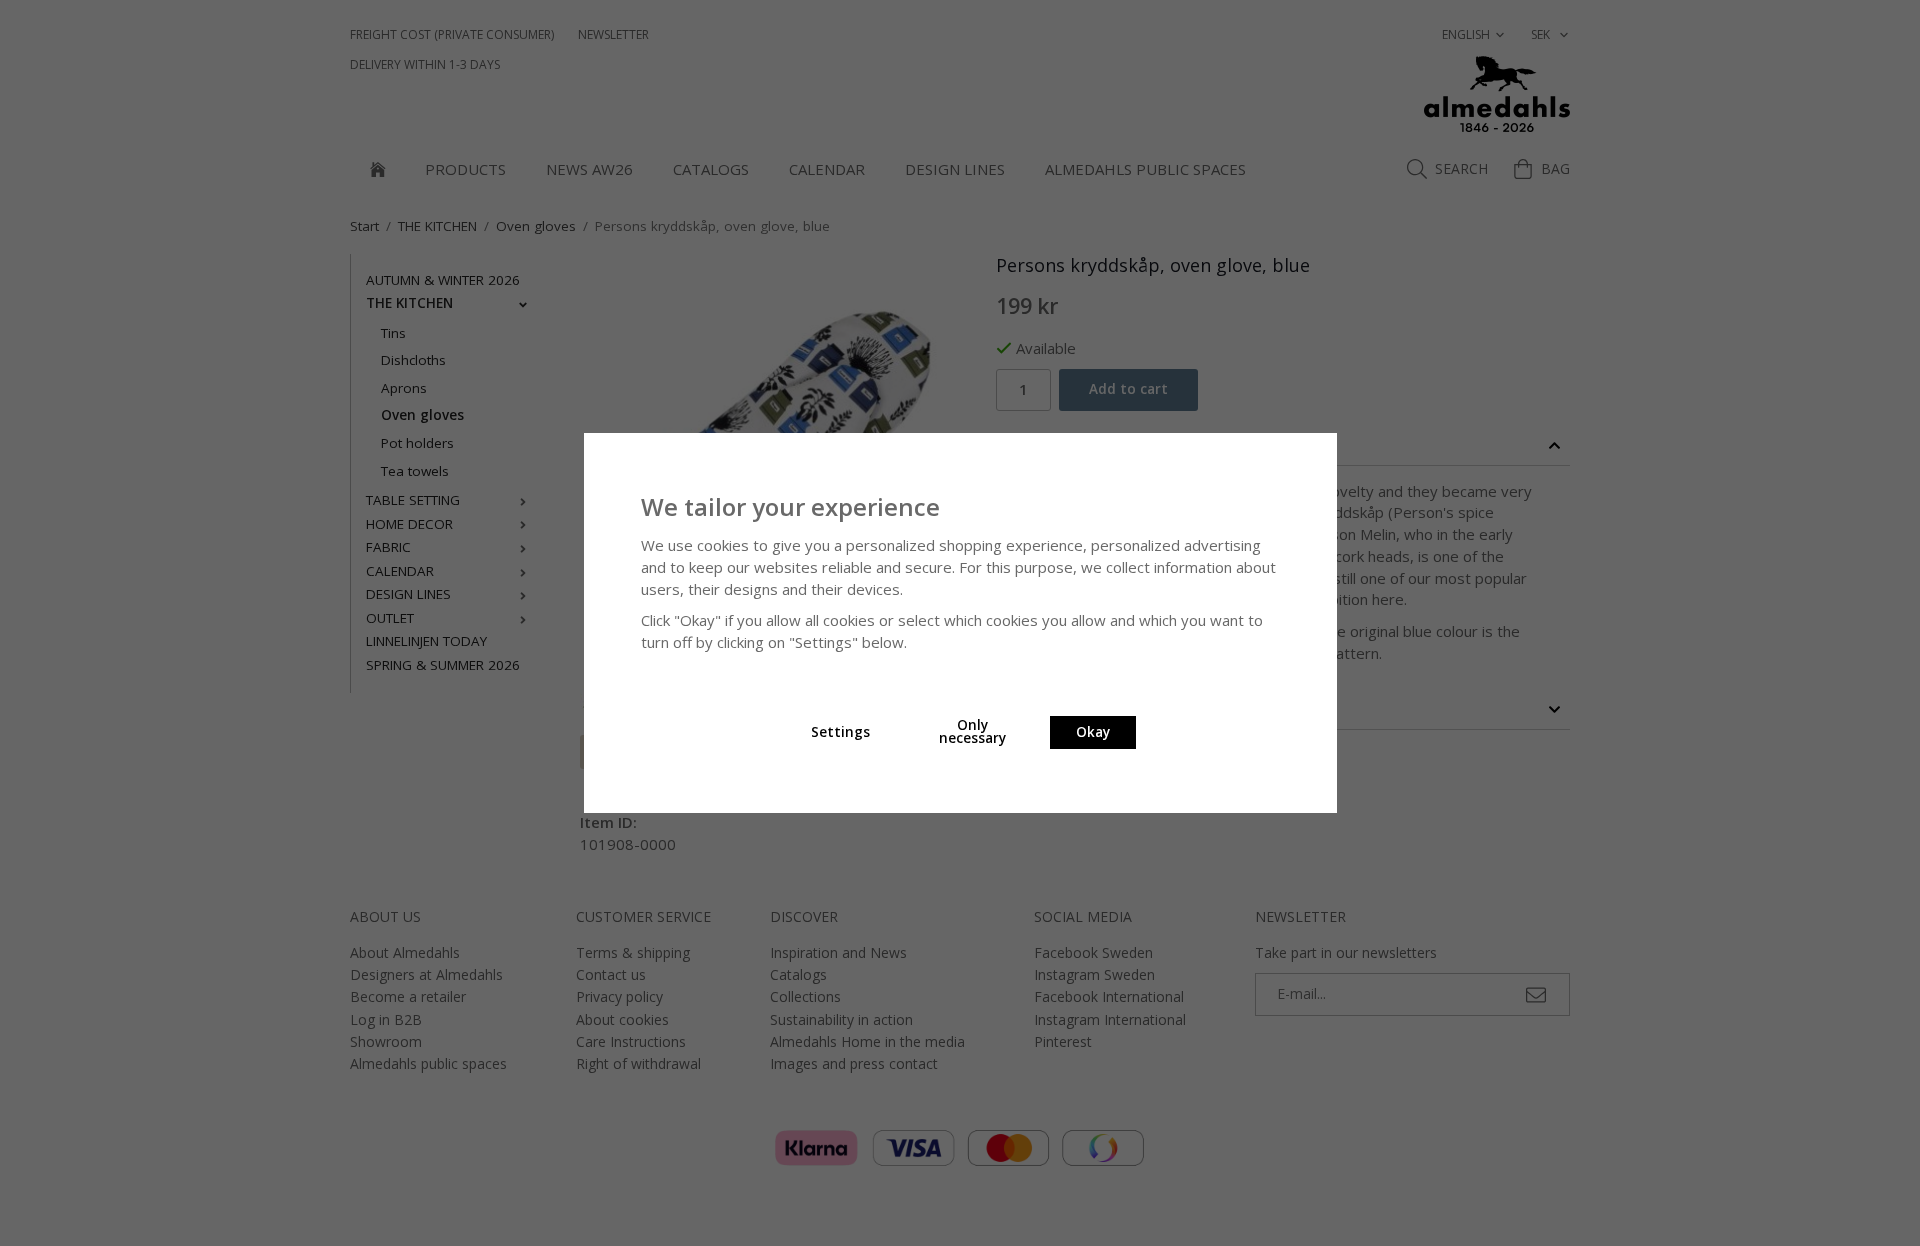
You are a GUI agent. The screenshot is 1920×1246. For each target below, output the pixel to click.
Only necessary (972, 732)
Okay (1093, 732)
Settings (840, 732)
